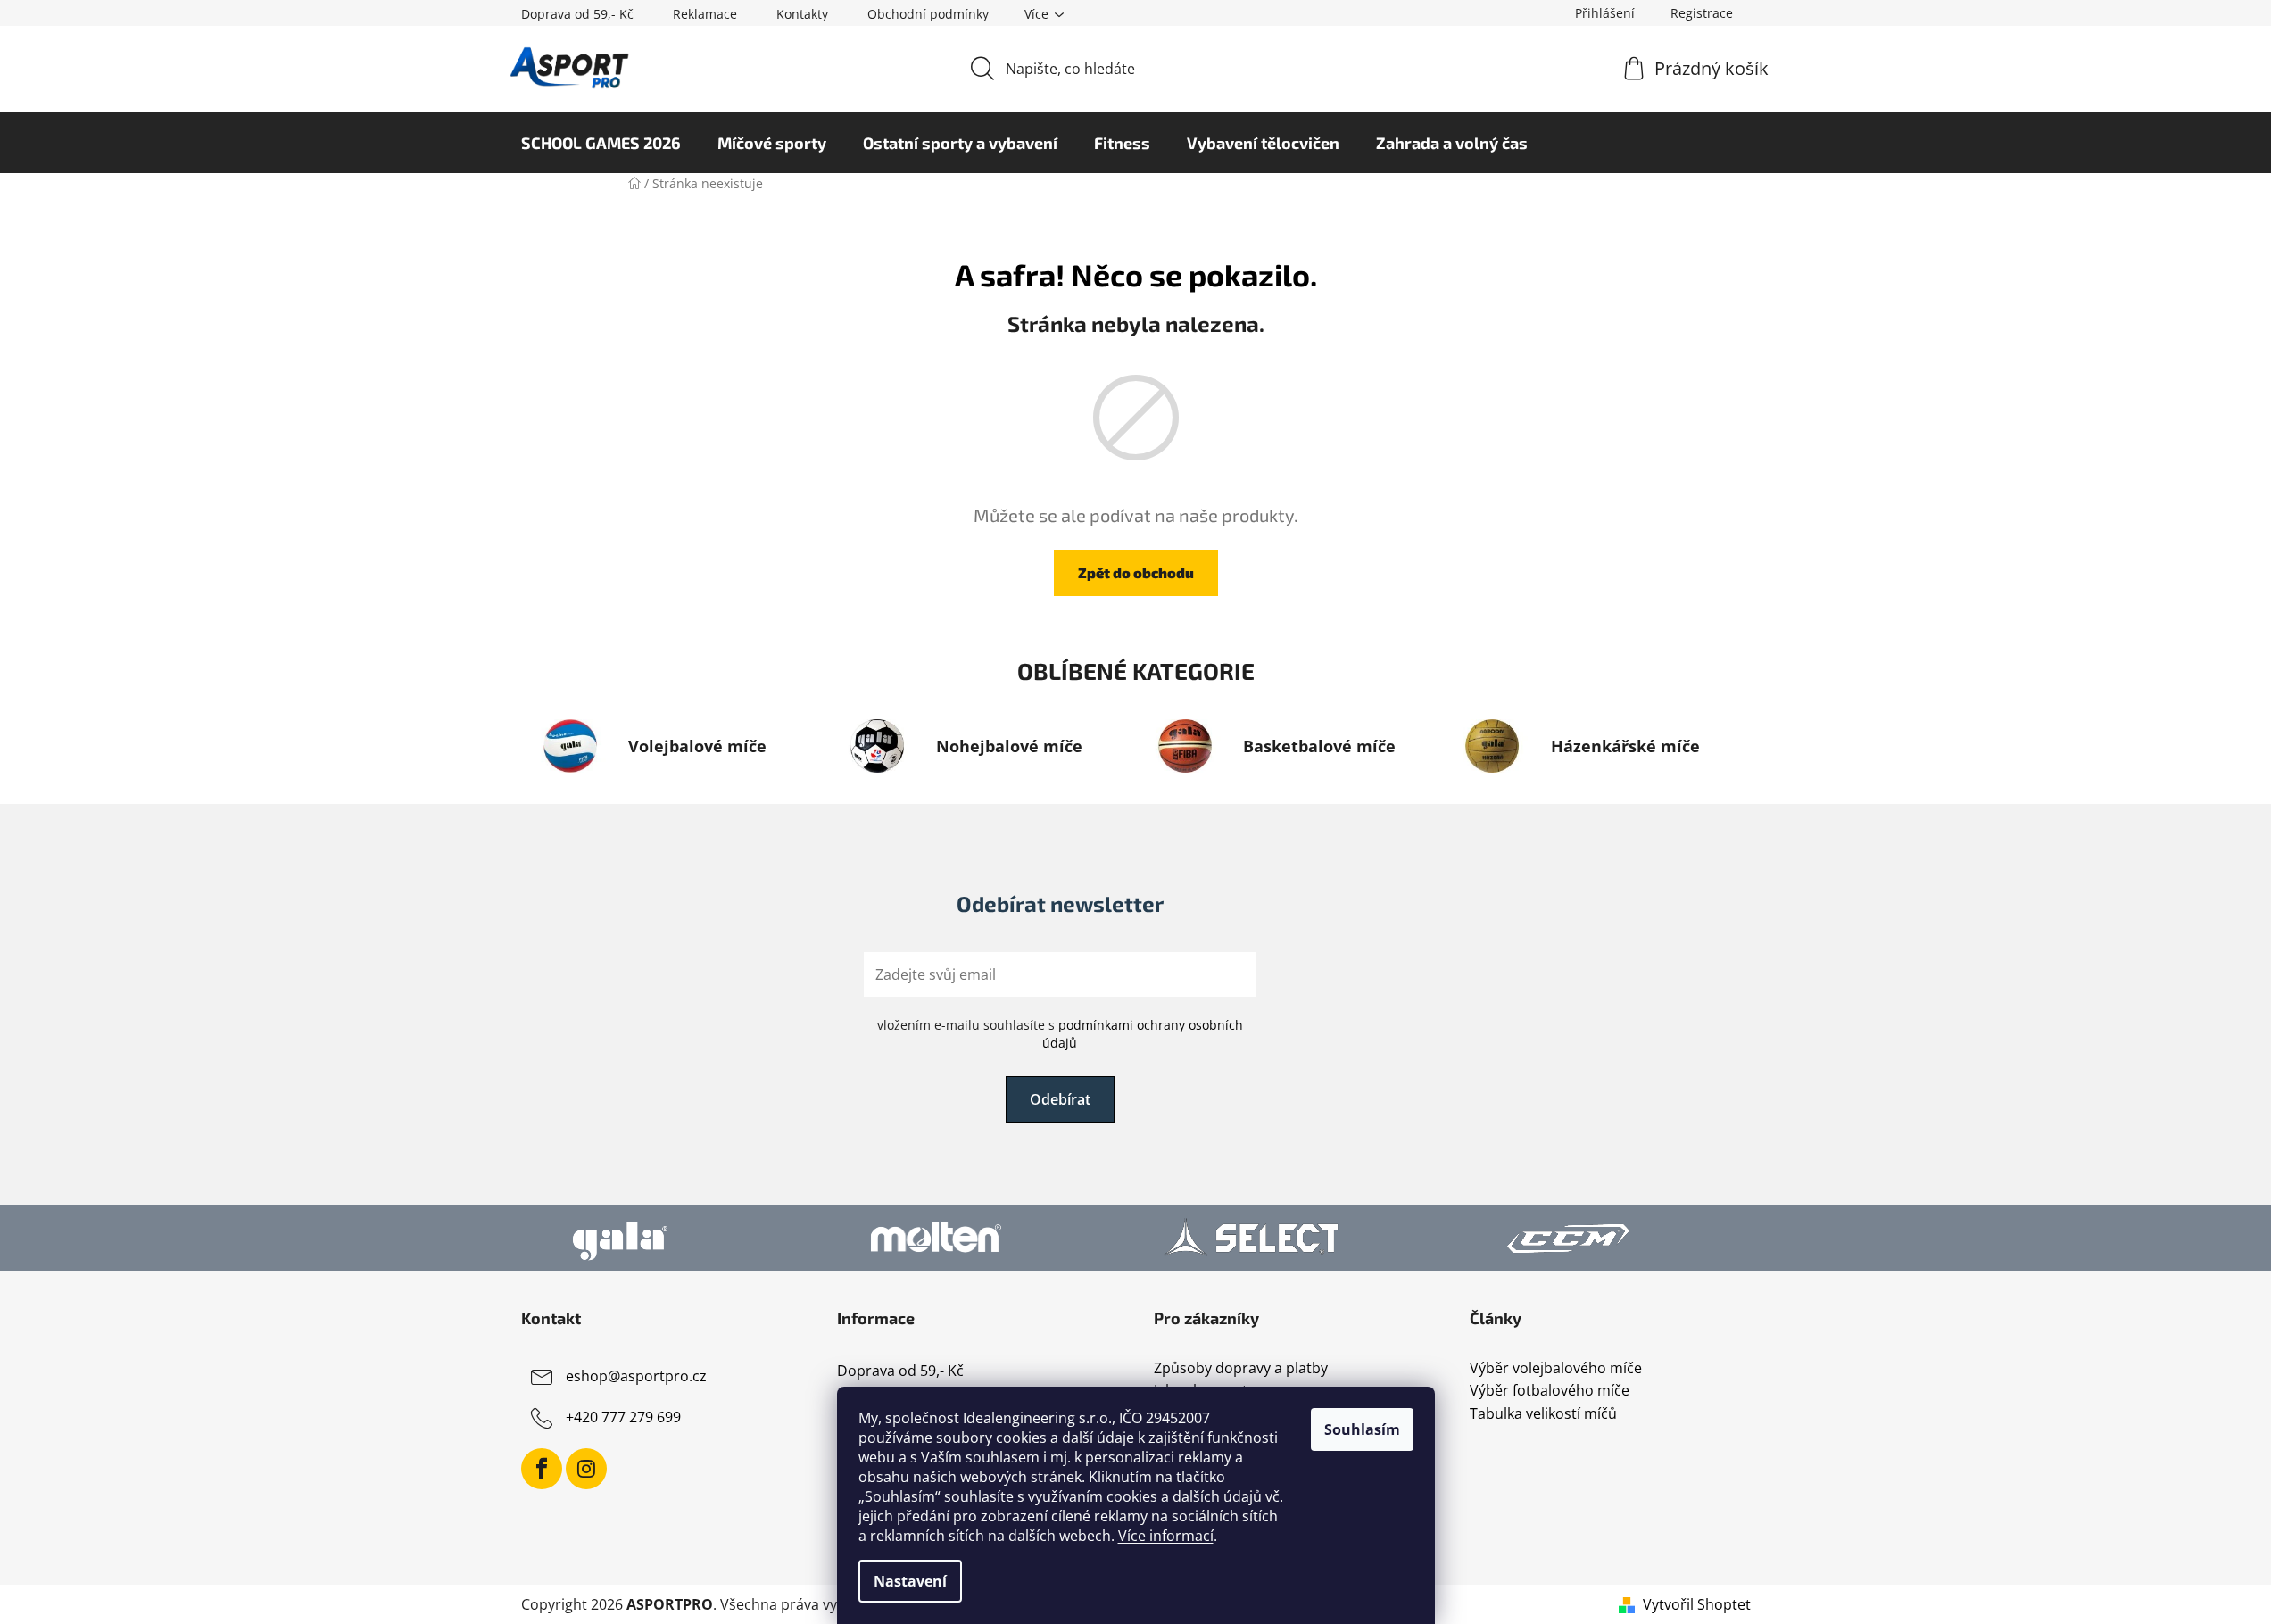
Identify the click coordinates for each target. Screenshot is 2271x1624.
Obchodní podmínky (928, 14)
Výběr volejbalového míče (1556, 1369)
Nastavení (910, 1581)
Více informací (1166, 1536)
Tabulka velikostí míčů (1543, 1414)
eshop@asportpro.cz (636, 1376)
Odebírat (1060, 1099)
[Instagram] (586, 1469)
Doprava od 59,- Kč (577, 14)
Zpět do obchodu (1136, 572)
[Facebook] (542, 1469)
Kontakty (802, 14)
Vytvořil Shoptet (1697, 1604)
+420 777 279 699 (623, 1417)
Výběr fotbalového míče (1550, 1391)
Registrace (1702, 13)
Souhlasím (1362, 1429)
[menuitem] (601, 143)
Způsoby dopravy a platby (1241, 1369)
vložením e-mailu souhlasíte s (1060, 1034)
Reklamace (705, 14)
